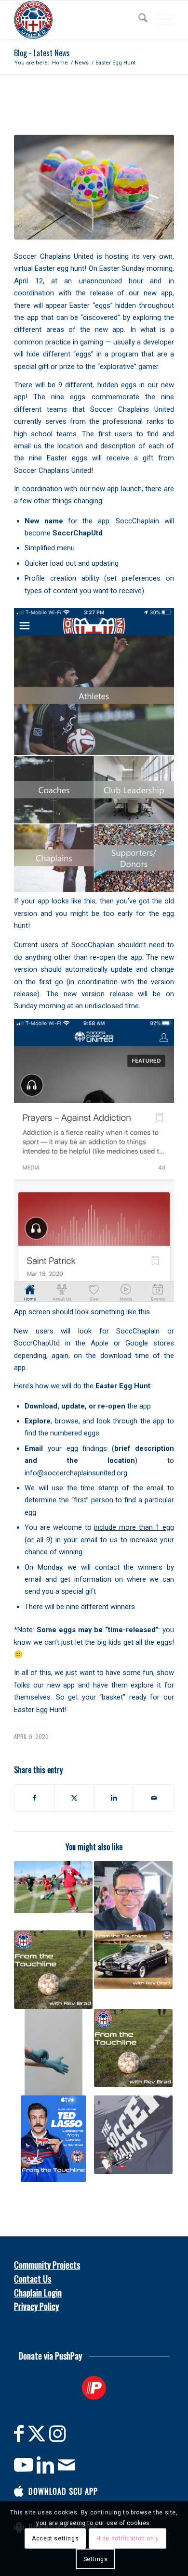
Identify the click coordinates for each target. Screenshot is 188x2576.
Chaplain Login (38, 2293)
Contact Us (33, 2279)
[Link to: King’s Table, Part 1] (133, 2048)
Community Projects (47, 2265)
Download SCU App (63, 2491)
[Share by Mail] (154, 1798)
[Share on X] (74, 1798)
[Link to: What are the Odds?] (53, 1887)
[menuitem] (138, 20)
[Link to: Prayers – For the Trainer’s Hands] (53, 2052)
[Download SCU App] (19, 2491)
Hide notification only (128, 2538)
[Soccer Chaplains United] (78, 20)
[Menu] (161, 20)
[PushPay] (94, 2388)
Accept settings (55, 2538)
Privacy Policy (36, 2306)
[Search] (138, 20)
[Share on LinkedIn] (114, 1798)
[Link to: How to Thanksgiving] (133, 1960)
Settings (96, 2559)
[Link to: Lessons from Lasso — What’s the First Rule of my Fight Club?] (53, 2139)
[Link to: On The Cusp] (53, 1970)
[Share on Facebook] (34, 1798)
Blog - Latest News (42, 53)
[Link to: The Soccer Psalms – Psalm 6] (133, 2135)
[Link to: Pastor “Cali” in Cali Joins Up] (133, 1896)
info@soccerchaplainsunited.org (76, 1473)
